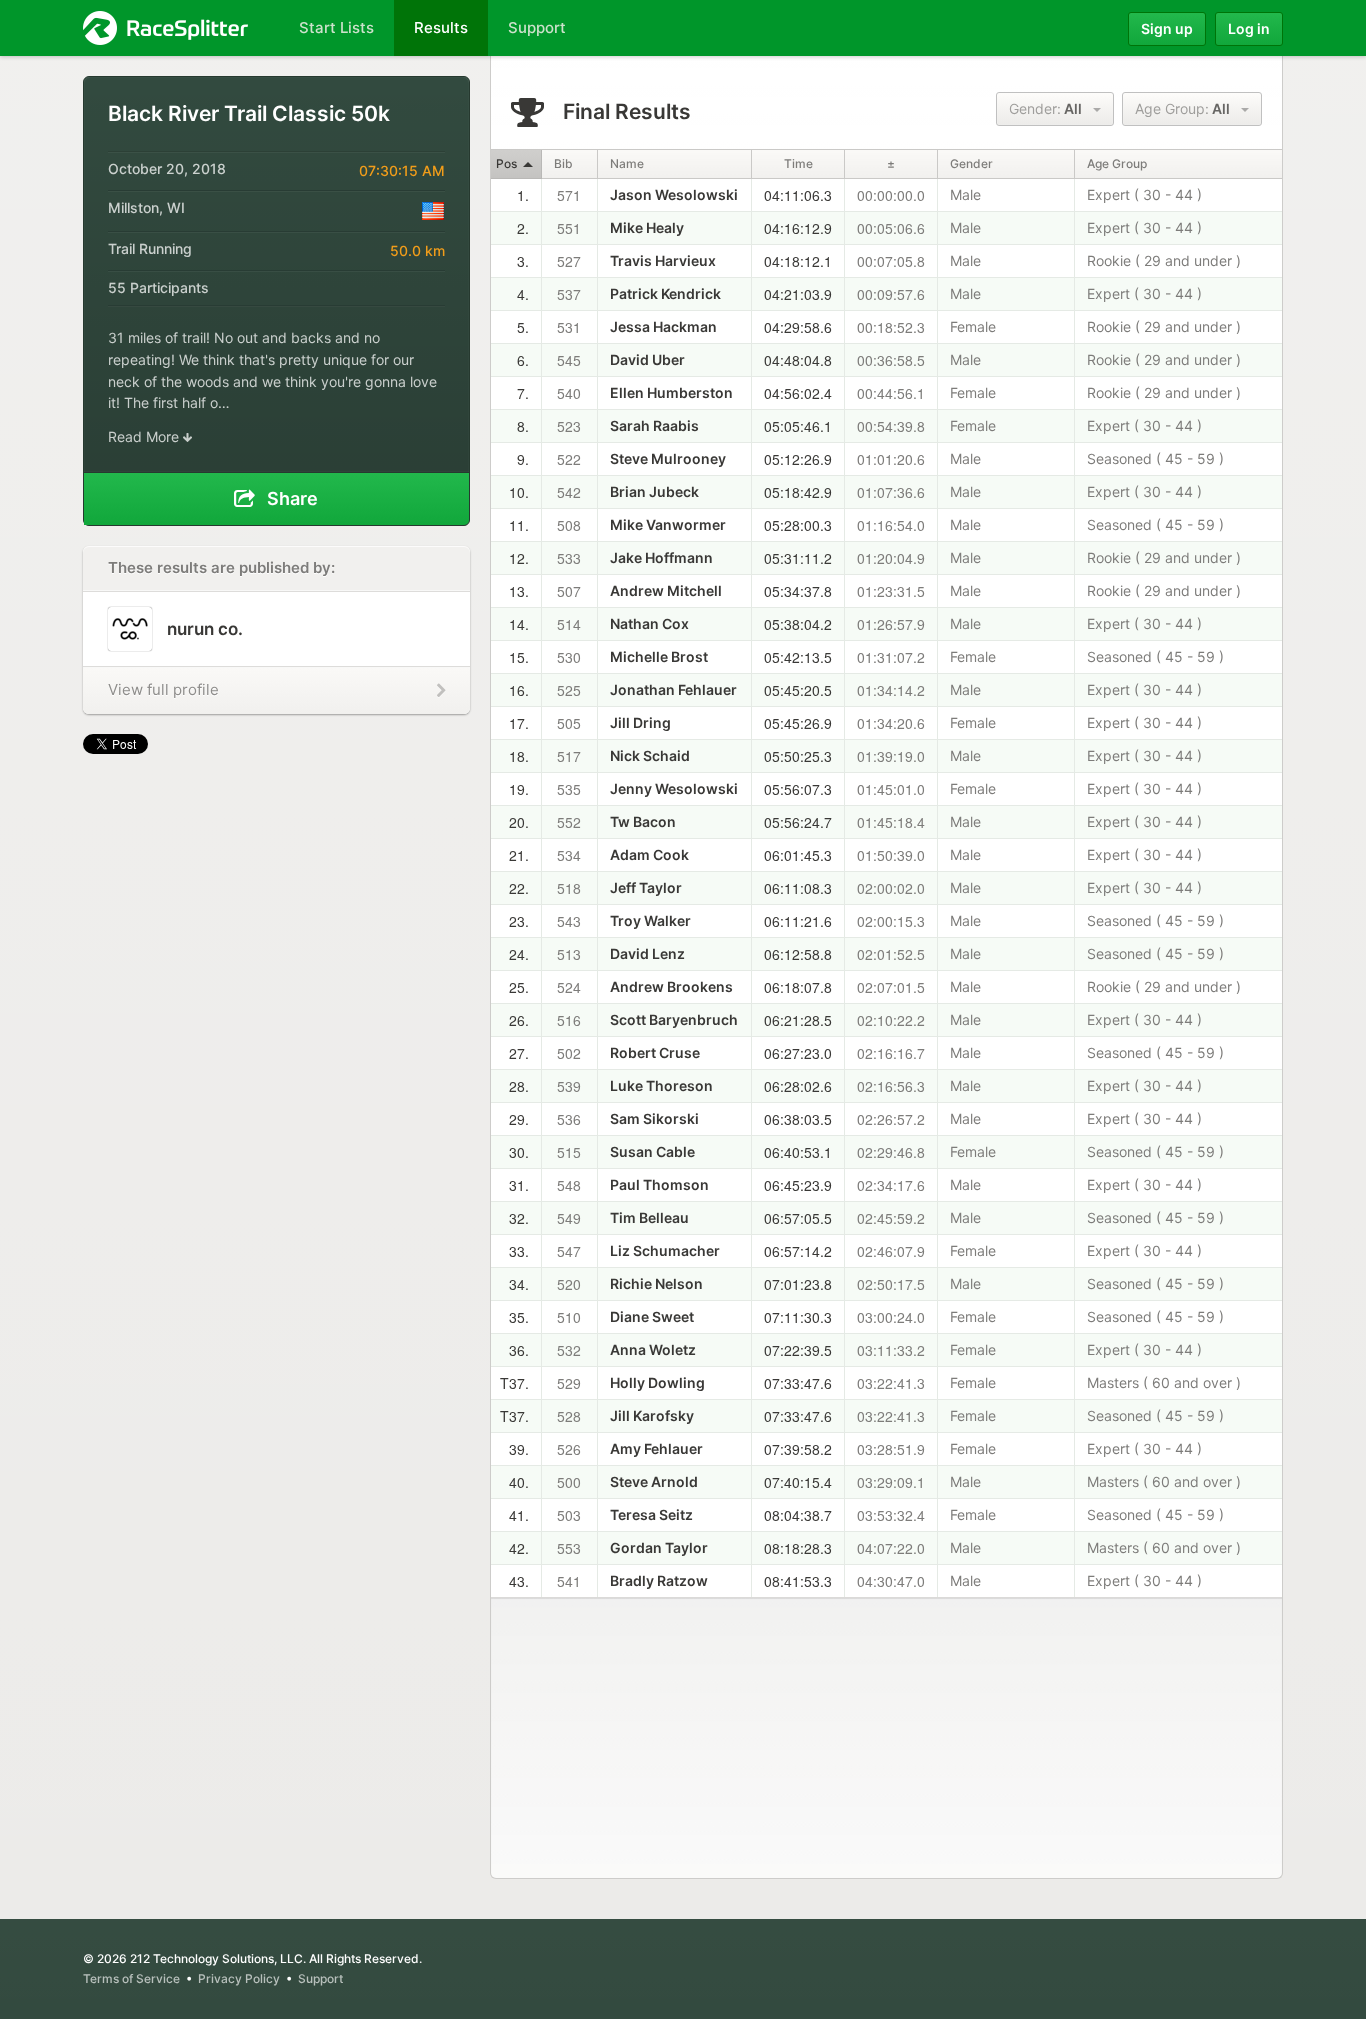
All (1050, 108)
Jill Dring (640, 722)
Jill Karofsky (652, 1415)
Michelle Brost (659, 656)
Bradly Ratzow (659, 1580)
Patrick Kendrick (665, 293)
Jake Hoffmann (661, 557)
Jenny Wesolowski (674, 788)
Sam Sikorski (654, 1118)
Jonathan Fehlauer (673, 689)
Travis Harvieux (663, 260)
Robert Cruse (655, 1052)
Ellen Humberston (671, 392)
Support (320, 1978)
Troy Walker (650, 920)
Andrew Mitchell (666, 590)
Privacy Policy (239, 1978)
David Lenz (647, 953)
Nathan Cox (649, 623)
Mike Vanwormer (668, 524)
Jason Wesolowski (674, 194)
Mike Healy (647, 227)
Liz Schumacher (665, 1250)
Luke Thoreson (661, 1085)
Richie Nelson (656, 1283)
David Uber (647, 359)
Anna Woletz (653, 1349)
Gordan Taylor (659, 1547)
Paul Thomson (659, 1184)
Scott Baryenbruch (674, 1019)
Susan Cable (652, 1151)
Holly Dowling (657, 1382)
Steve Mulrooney (668, 458)
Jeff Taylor (646, 887)
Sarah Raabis (654, 425)
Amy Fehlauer (656, 1448)
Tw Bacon (643, 821)
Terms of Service (131, 1978)
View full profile (163, 689)
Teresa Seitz (651, 1514)
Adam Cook (649, 854)
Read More (145, 436)
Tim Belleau (649, 1217)
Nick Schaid (650, 755)
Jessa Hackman (663, 326)
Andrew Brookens (671, 986)
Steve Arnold (654, 1481)
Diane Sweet (652, 1316)
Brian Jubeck (654, 491)
